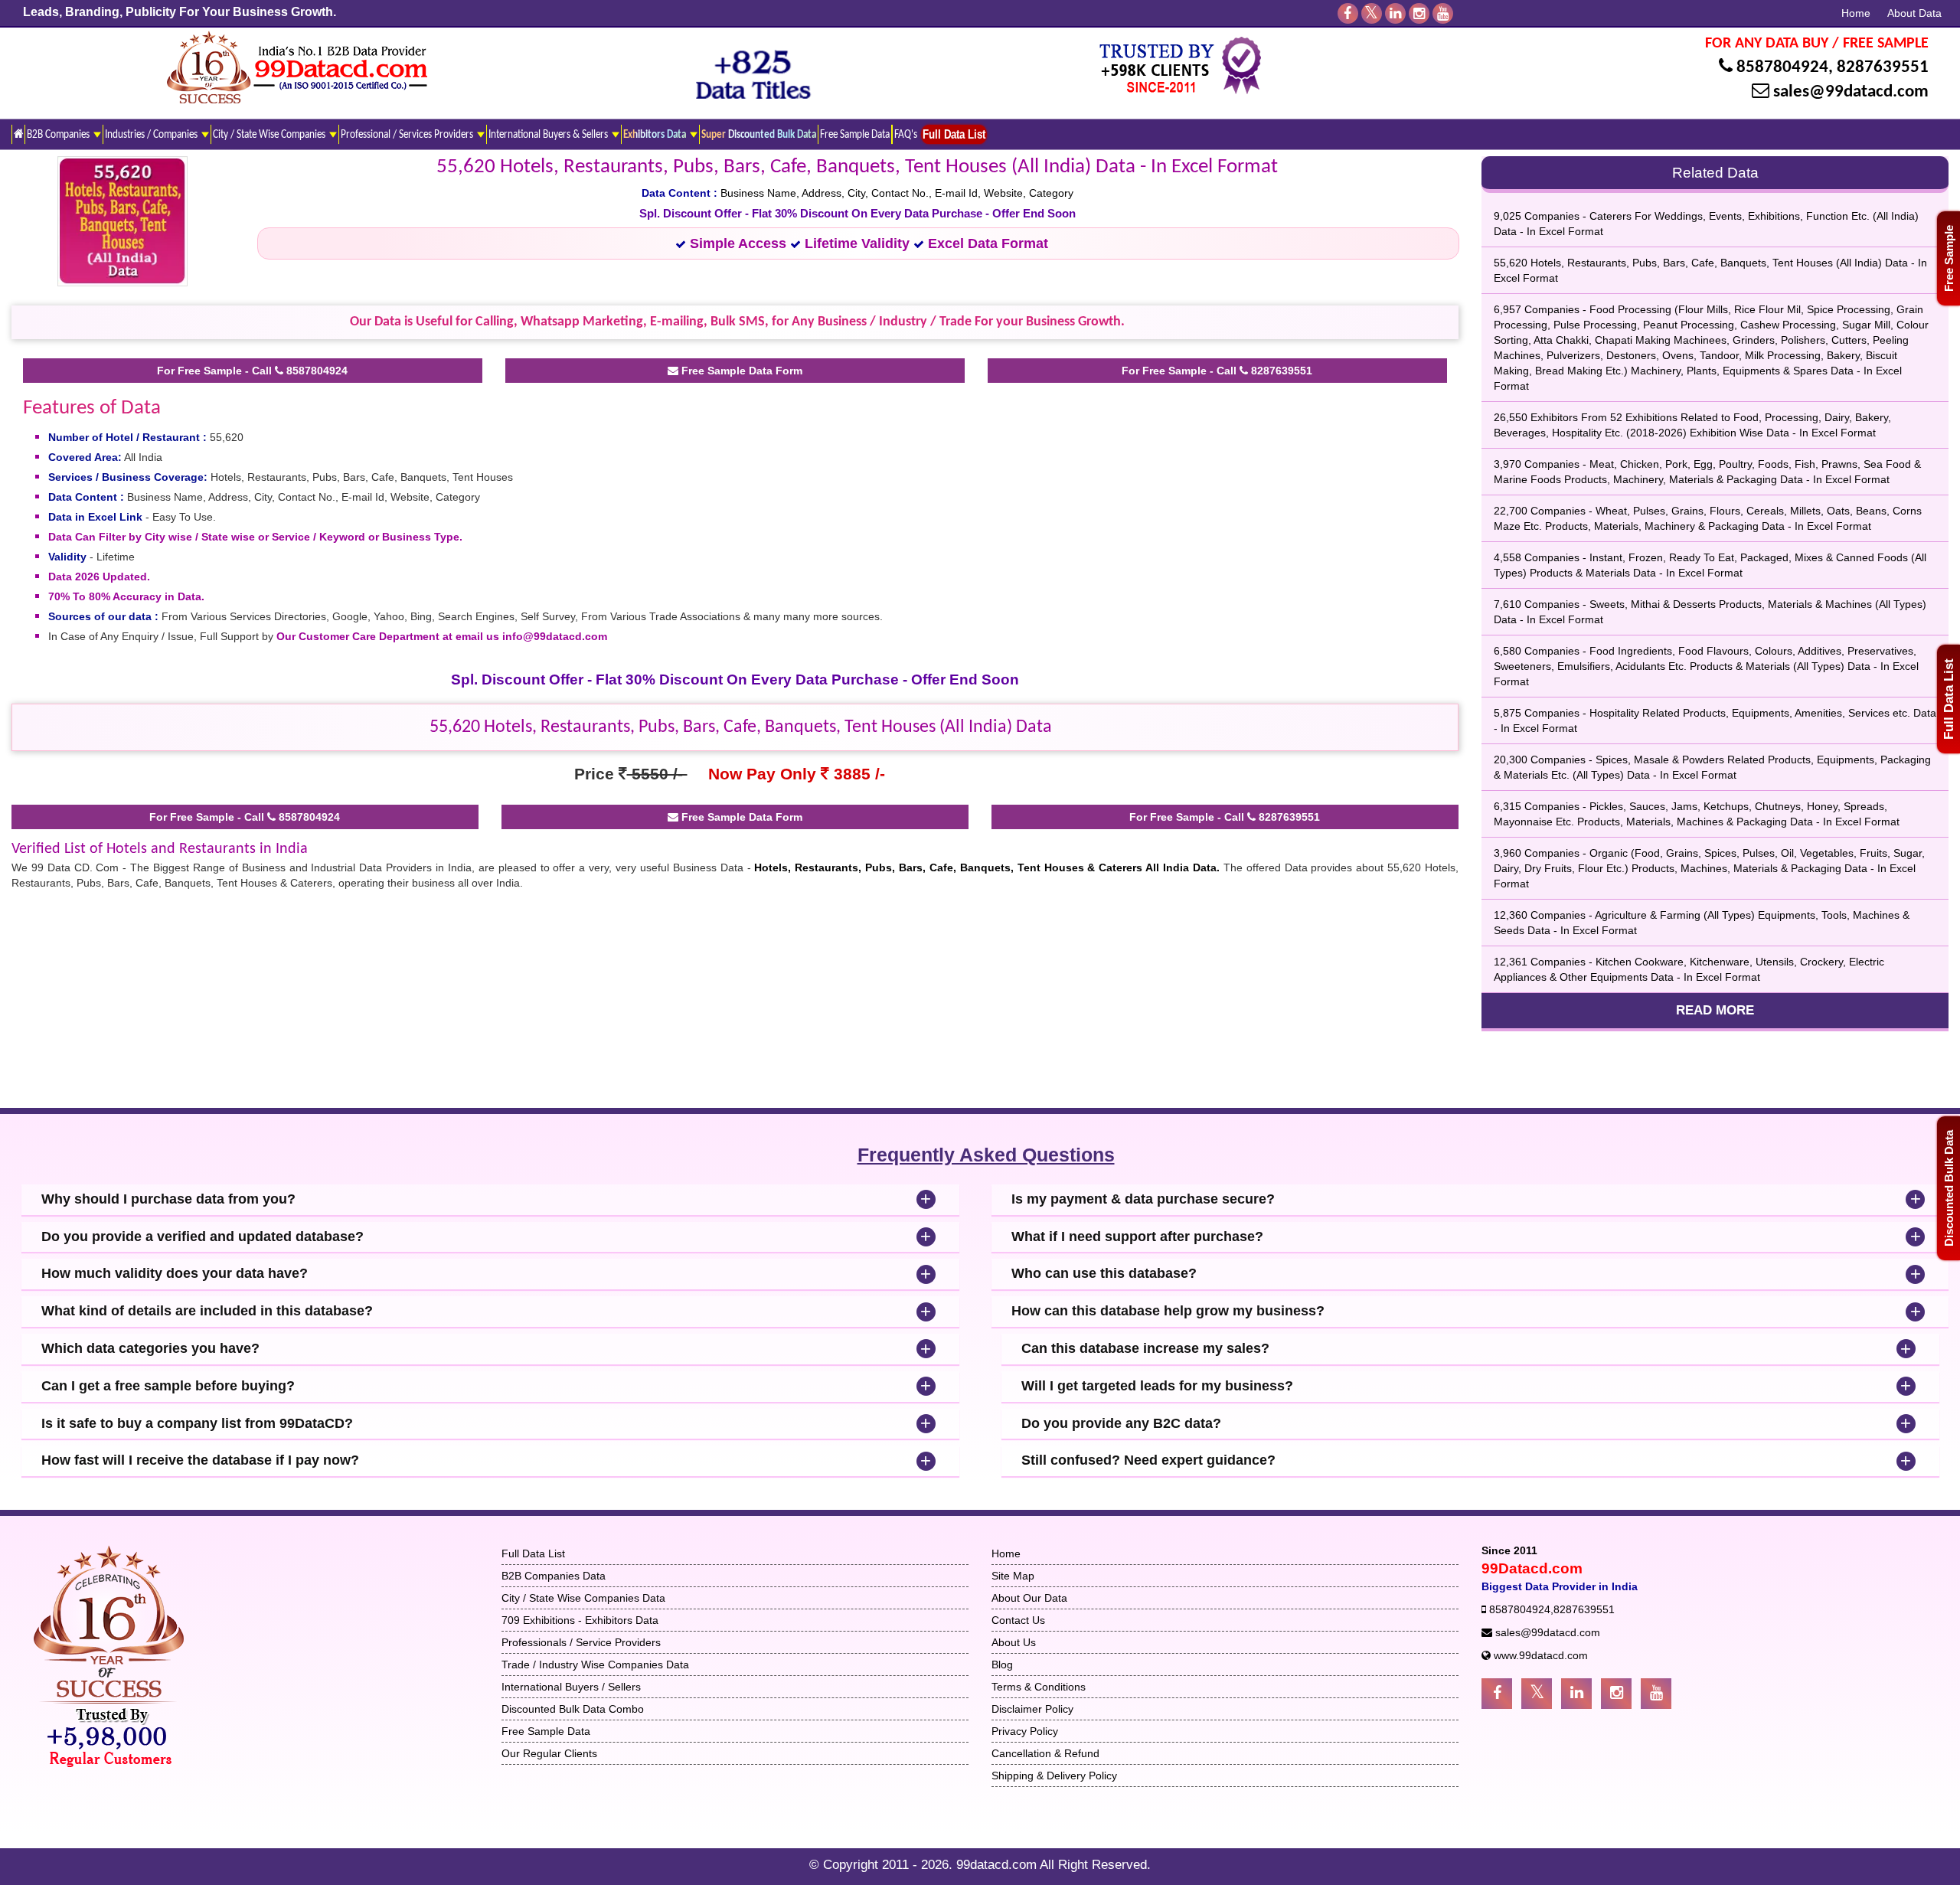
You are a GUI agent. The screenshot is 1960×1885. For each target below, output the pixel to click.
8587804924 (1782, 68)
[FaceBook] (1348, 13)
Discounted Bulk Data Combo (573, 1709)
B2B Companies (59, 135)
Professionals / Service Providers (581, 1642)
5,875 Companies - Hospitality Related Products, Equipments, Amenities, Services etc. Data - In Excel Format (1715, 720)
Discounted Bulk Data (1949, 1188)
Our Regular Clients (549, 1753)
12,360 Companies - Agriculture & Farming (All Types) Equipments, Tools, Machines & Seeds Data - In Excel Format (1702, 923)
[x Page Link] (1537, 1694)
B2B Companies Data (554, 1576)
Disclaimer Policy (1032, 1709)
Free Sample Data (855, 135)
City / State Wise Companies (270, 135)
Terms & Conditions (1039, 1687)
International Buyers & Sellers (549, 135)
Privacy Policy (1025, 1731)
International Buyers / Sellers (571, 1687)
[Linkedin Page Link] (1576, 1694)
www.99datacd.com (1541, 1655)
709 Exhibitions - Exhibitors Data (580, 1620)
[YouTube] (1443, 13)
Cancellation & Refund (1045, 1753)
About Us (1014, 1642)
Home (1856, 13)
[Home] (18, 134)
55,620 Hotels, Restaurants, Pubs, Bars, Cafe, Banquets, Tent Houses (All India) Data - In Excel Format (1710, 270)
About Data (1914, 13)
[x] (1372, 13)
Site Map (1013, 1576)
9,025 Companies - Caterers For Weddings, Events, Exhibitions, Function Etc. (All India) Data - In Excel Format (1706, 224)
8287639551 (1883, 68)
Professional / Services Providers (408, 135)
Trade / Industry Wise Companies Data (595, 1664)
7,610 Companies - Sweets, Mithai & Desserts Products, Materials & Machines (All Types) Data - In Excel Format (1710, 612)
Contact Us (1018, 1620)
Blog (1002, 1664)
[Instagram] (1419, 13)
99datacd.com (998, 1865)
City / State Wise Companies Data (583, 1598)
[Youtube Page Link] (1656, 1694)
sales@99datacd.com (1851, 92)
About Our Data (1029, 1598)
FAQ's (906, 135)
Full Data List (1949, 699)
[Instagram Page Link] (1616, 1694)
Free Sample (1949, 258)
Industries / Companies (152, 135)
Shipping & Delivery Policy (1054, 1776)
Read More (1715, 1010)
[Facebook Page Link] (1497, 1694)
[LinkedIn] (1395, 13)
